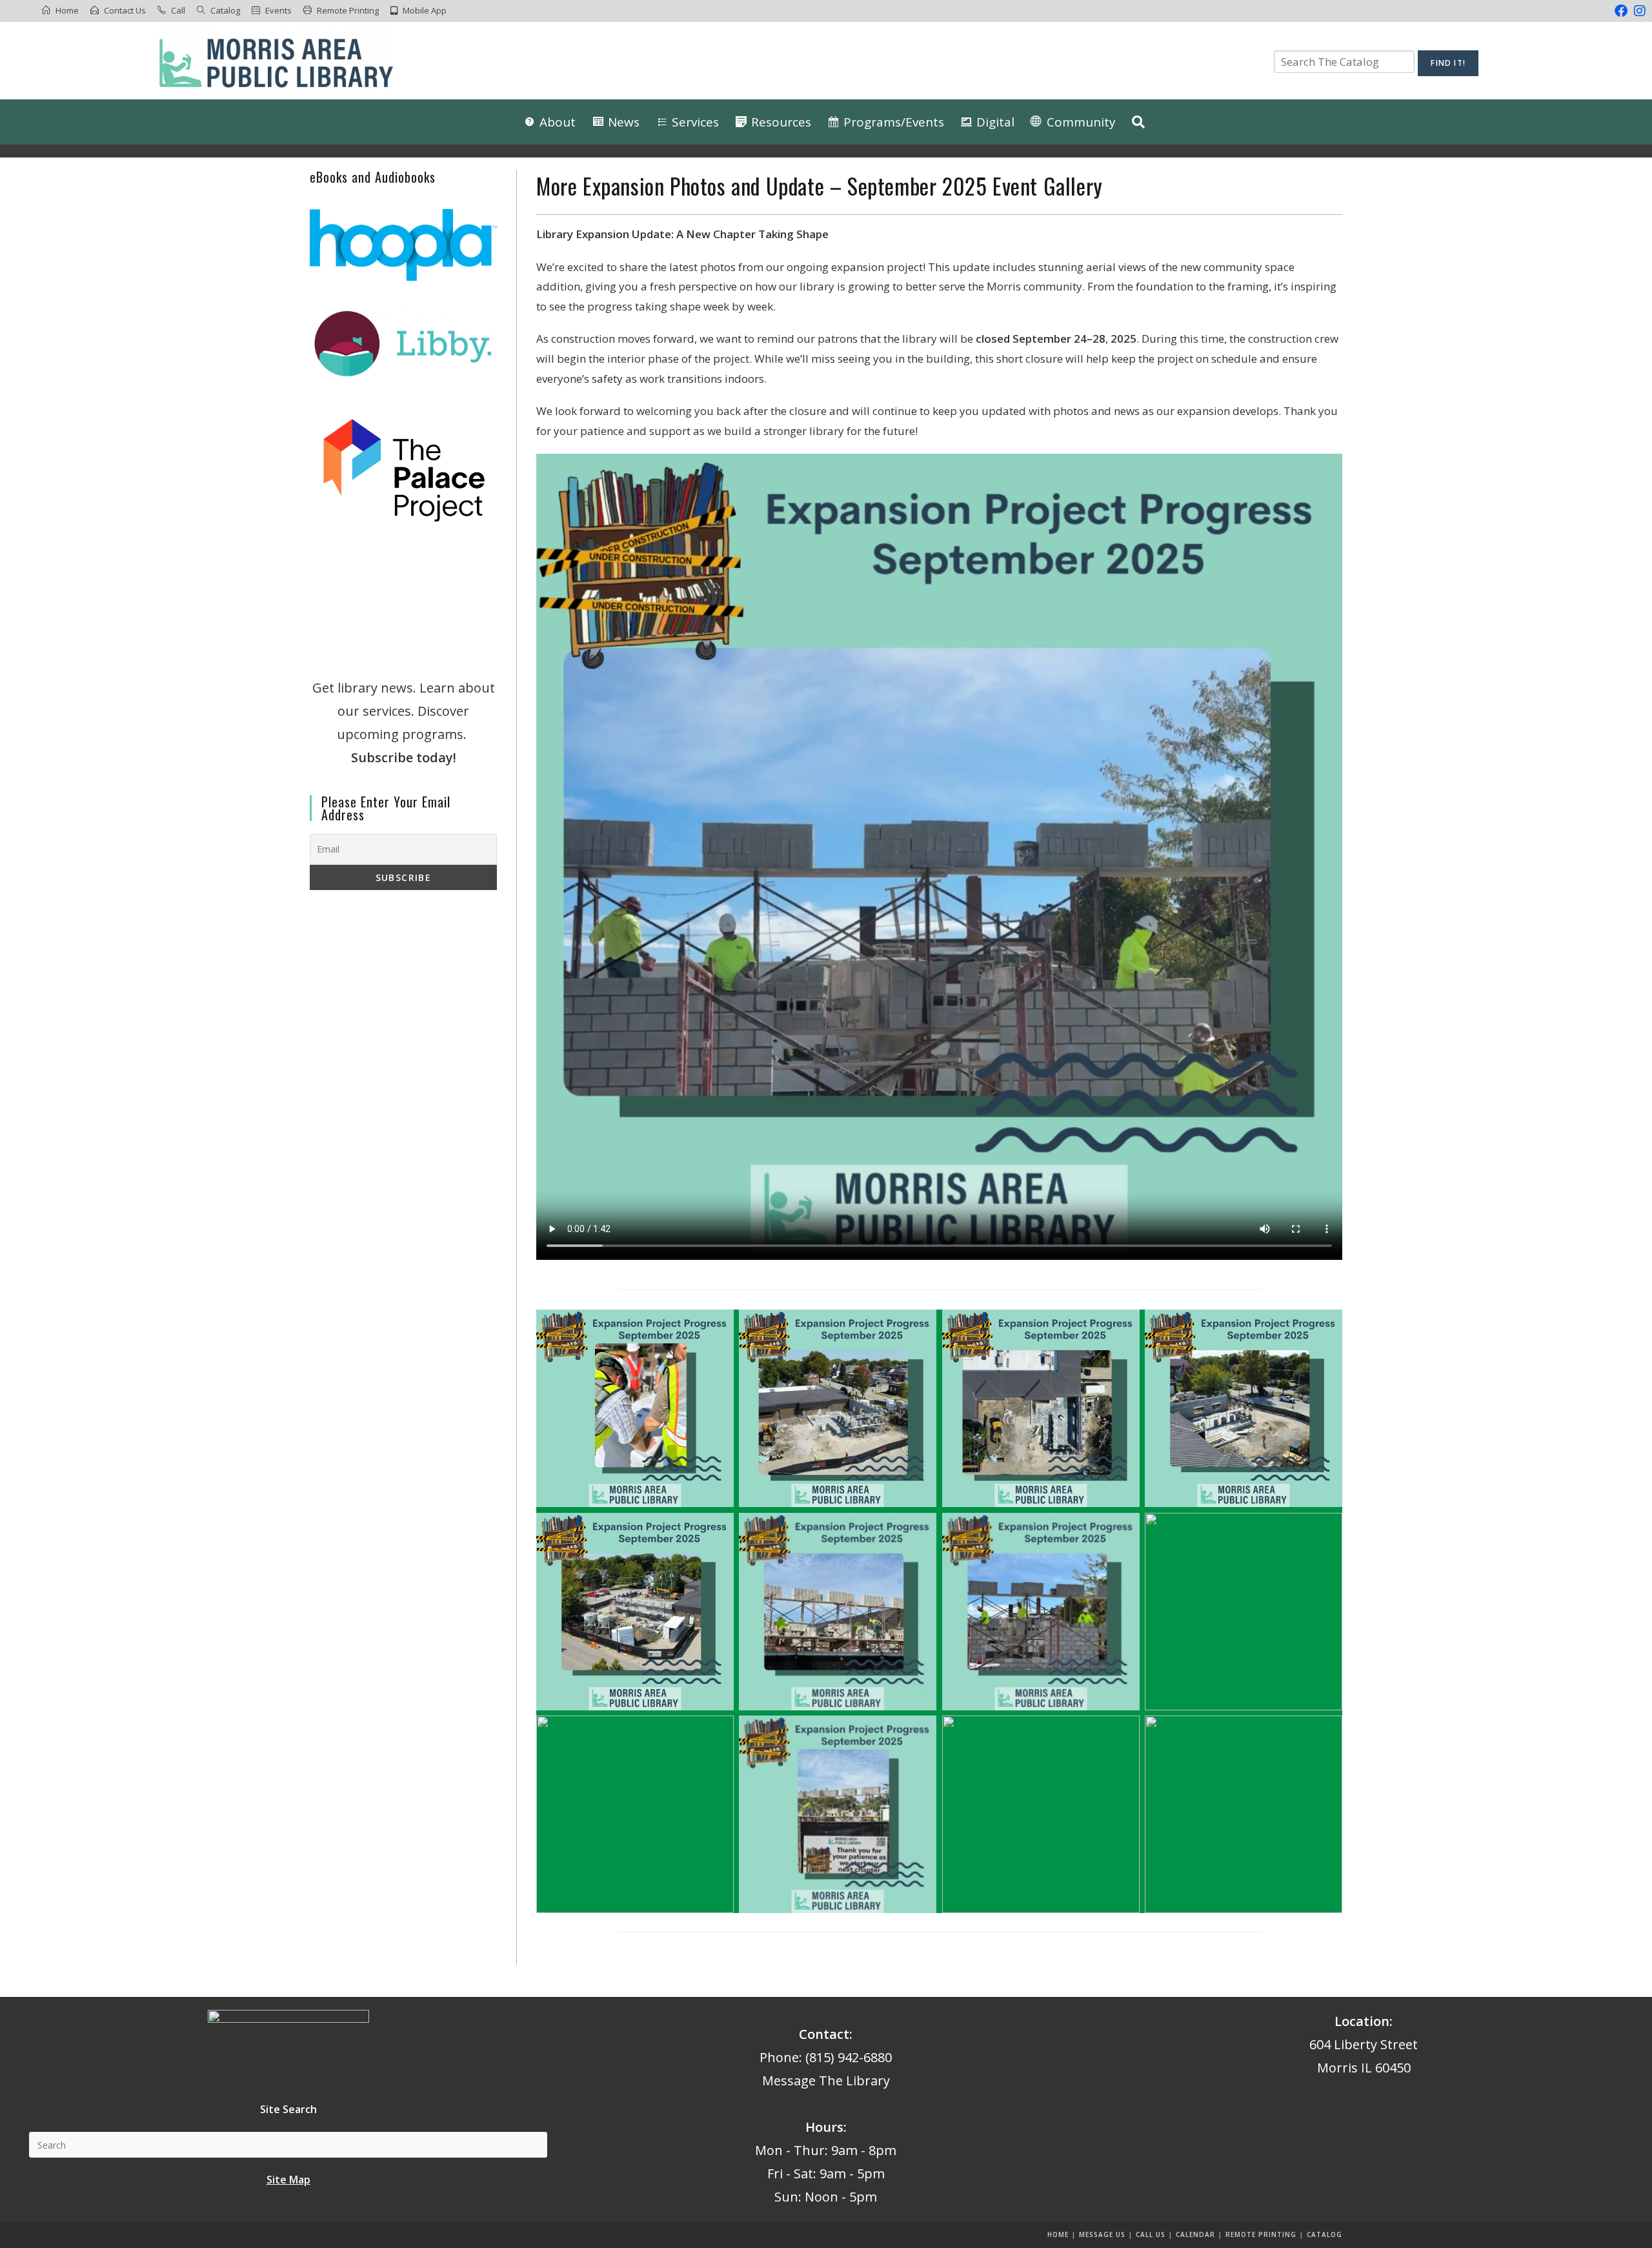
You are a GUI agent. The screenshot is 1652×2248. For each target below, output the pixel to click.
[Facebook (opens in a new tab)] (1621, 11)
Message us (1102, 2234)
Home (67, 10)
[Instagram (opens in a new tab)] (1638, 11)
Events (278, 10)
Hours (824, 2127)
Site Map (288, 2180)
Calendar (1195, 2234)
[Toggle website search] (1138, 122)
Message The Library (826, 2081)
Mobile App (425, 10)
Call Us (1151, 2234)
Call (178, 10)
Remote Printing (348, 10)
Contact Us (125, 10)
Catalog (225, 10)
